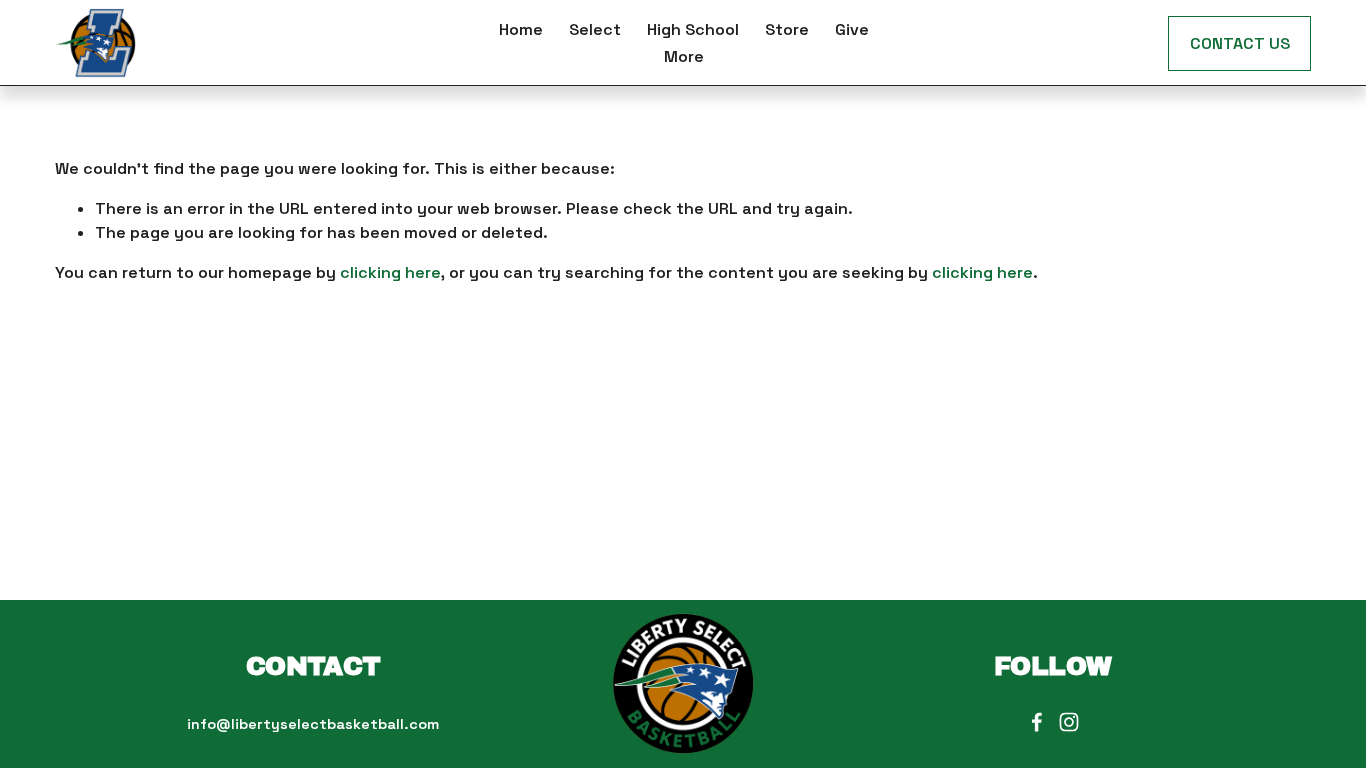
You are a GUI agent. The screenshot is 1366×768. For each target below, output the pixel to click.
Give (852, 29)
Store (787, 29)
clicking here (390, 272)
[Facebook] (1037, 722)
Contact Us (1240, 43)
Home (521, 29)
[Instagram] (1069, 722)
